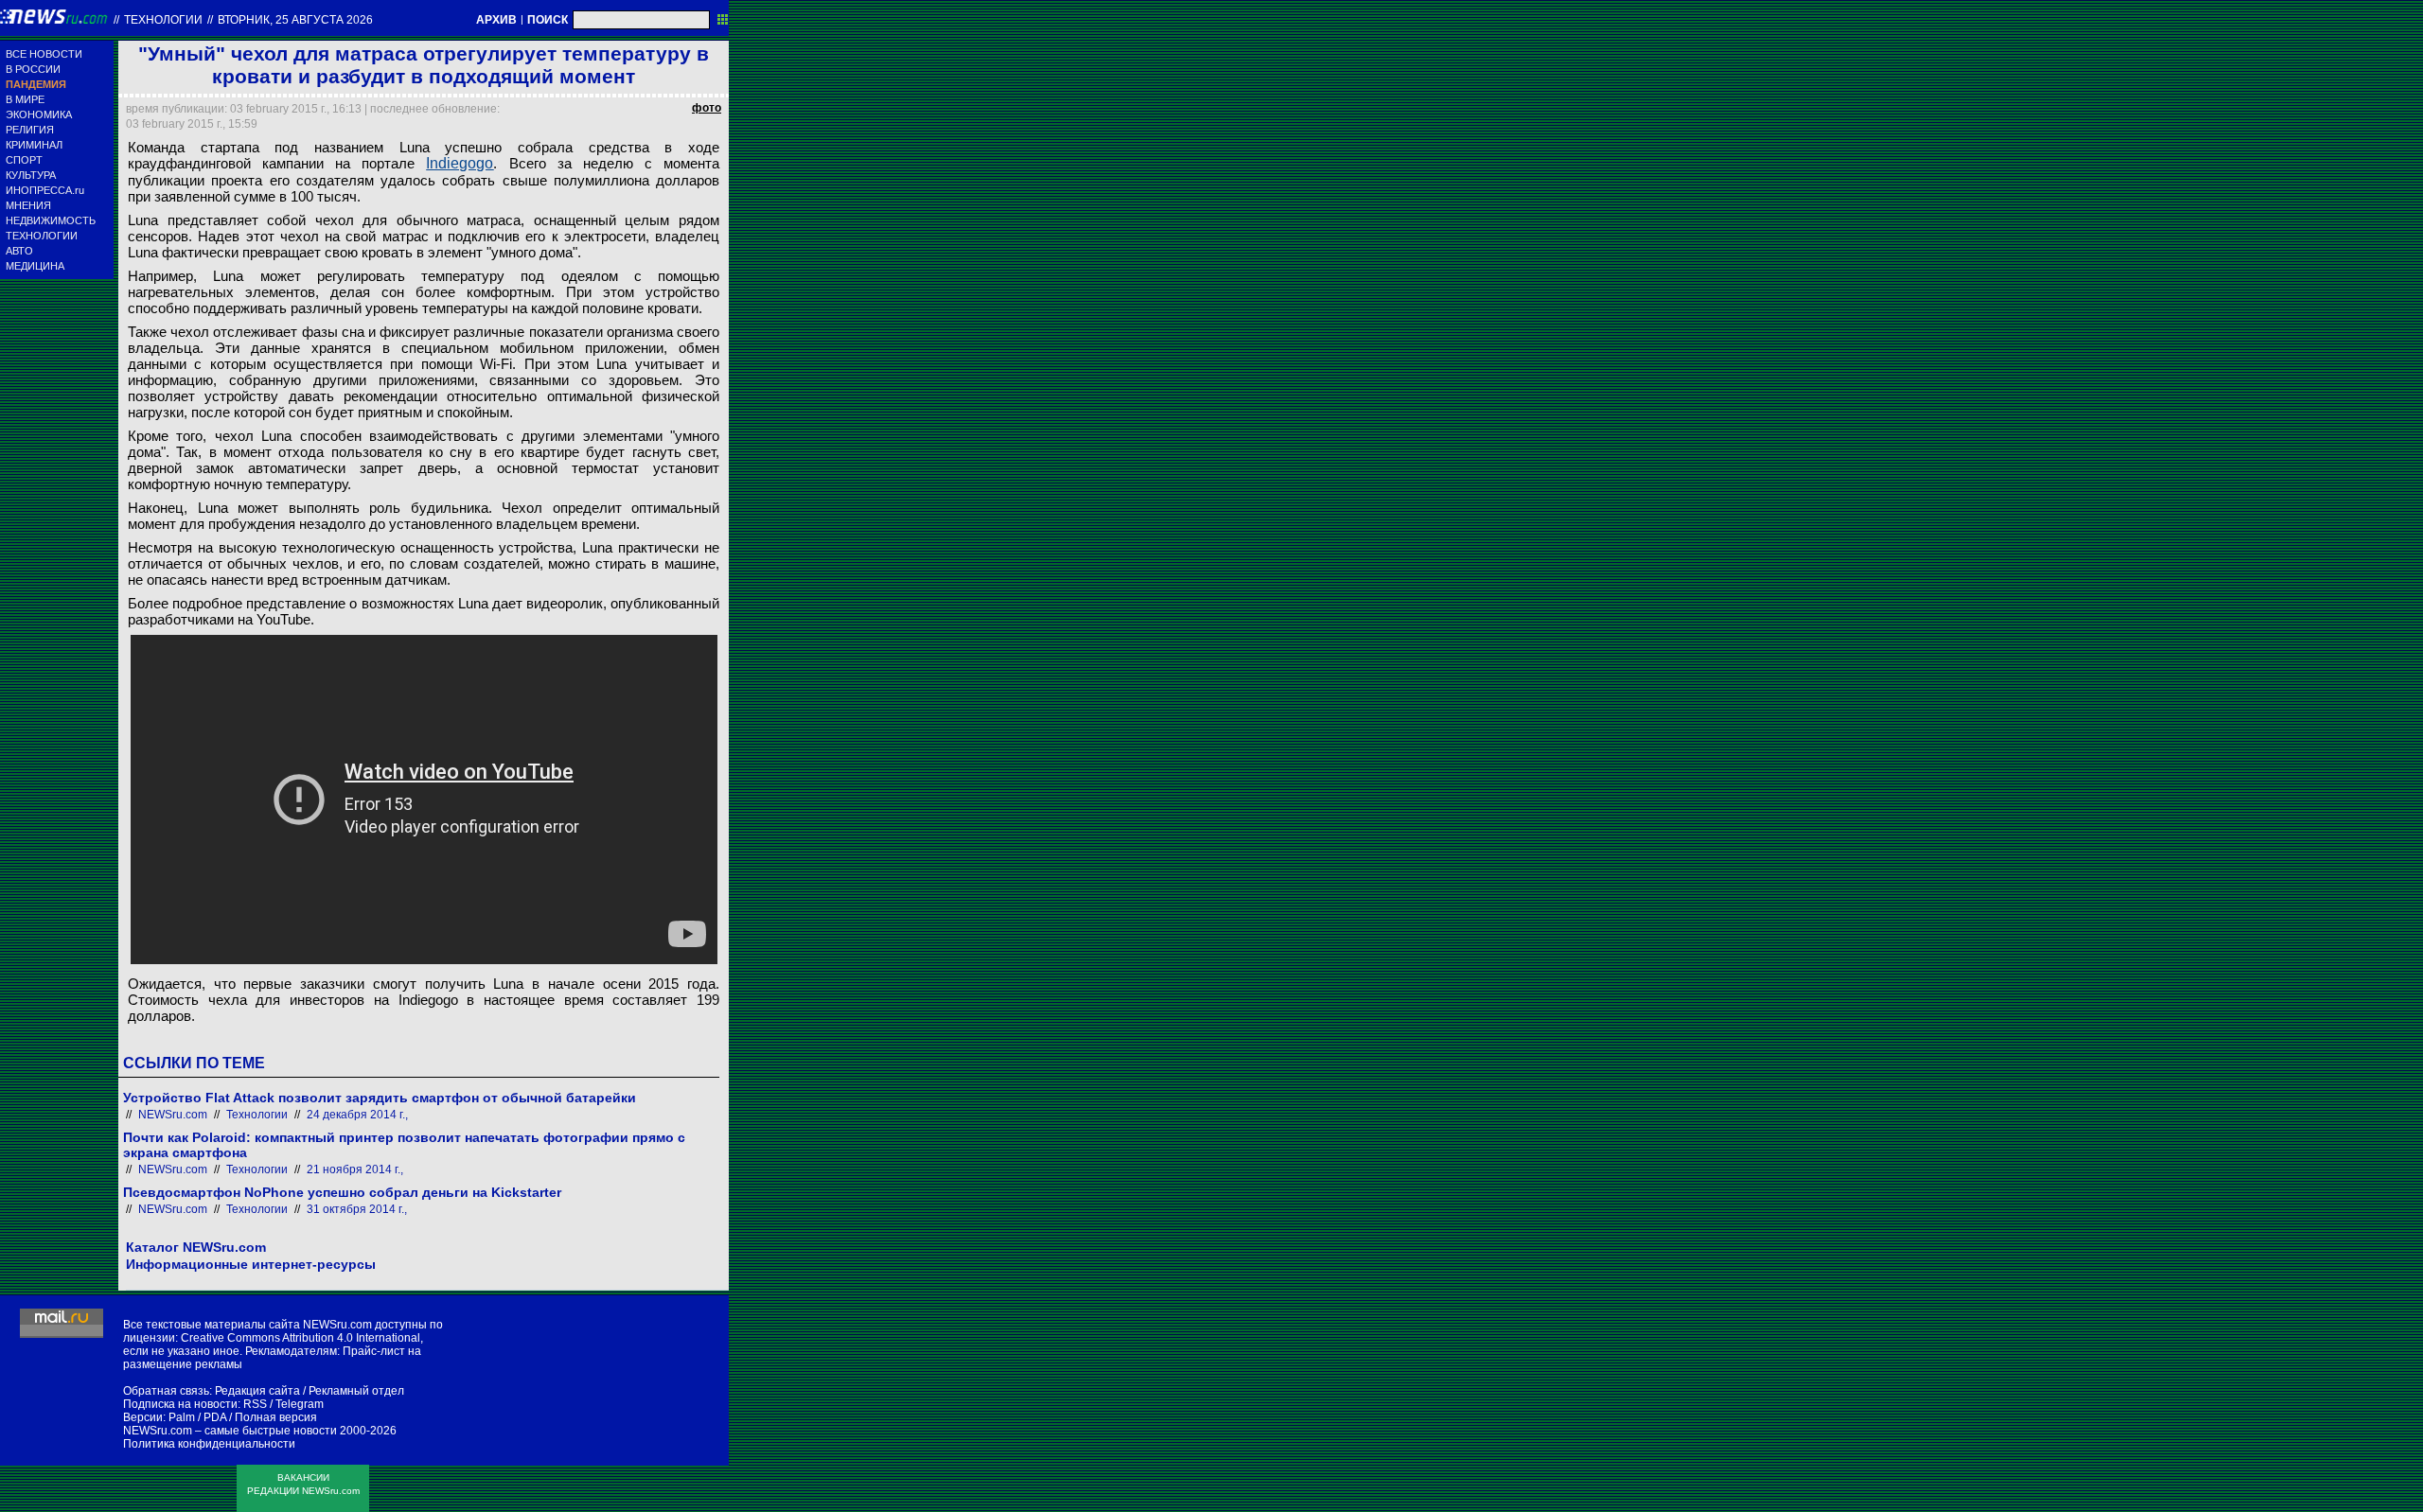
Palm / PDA (197, 1417)
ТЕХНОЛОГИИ (42, 236)
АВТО (19, 251)
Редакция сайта (257, 1391)
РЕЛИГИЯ (30, 130)
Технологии (163, 20)
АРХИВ (496, 20)
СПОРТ (24, 160)
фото (707, 108)
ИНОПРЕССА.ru (45, 190)
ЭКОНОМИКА (39, 114)
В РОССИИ (33, 69)
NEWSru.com (173, 1115)
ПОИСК (548, 20)
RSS (255, 1404)
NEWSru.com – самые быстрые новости (230, 1431)
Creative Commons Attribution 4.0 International (301, 1338)
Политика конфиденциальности (209, 1444)
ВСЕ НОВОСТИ (44, 54)
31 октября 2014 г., (357, 1209)
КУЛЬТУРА (31, 175)
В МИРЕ (25, 99)
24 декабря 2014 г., (357, 1115)
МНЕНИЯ (28, 205)
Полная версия (276, 1417)
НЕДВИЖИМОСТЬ (51, 220)
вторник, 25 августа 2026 (295, 20)
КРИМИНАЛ (34, 145)
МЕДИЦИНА (35, 266)
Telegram (300, 1404)
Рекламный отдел (356, 1391)
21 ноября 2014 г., (355, 1169)
